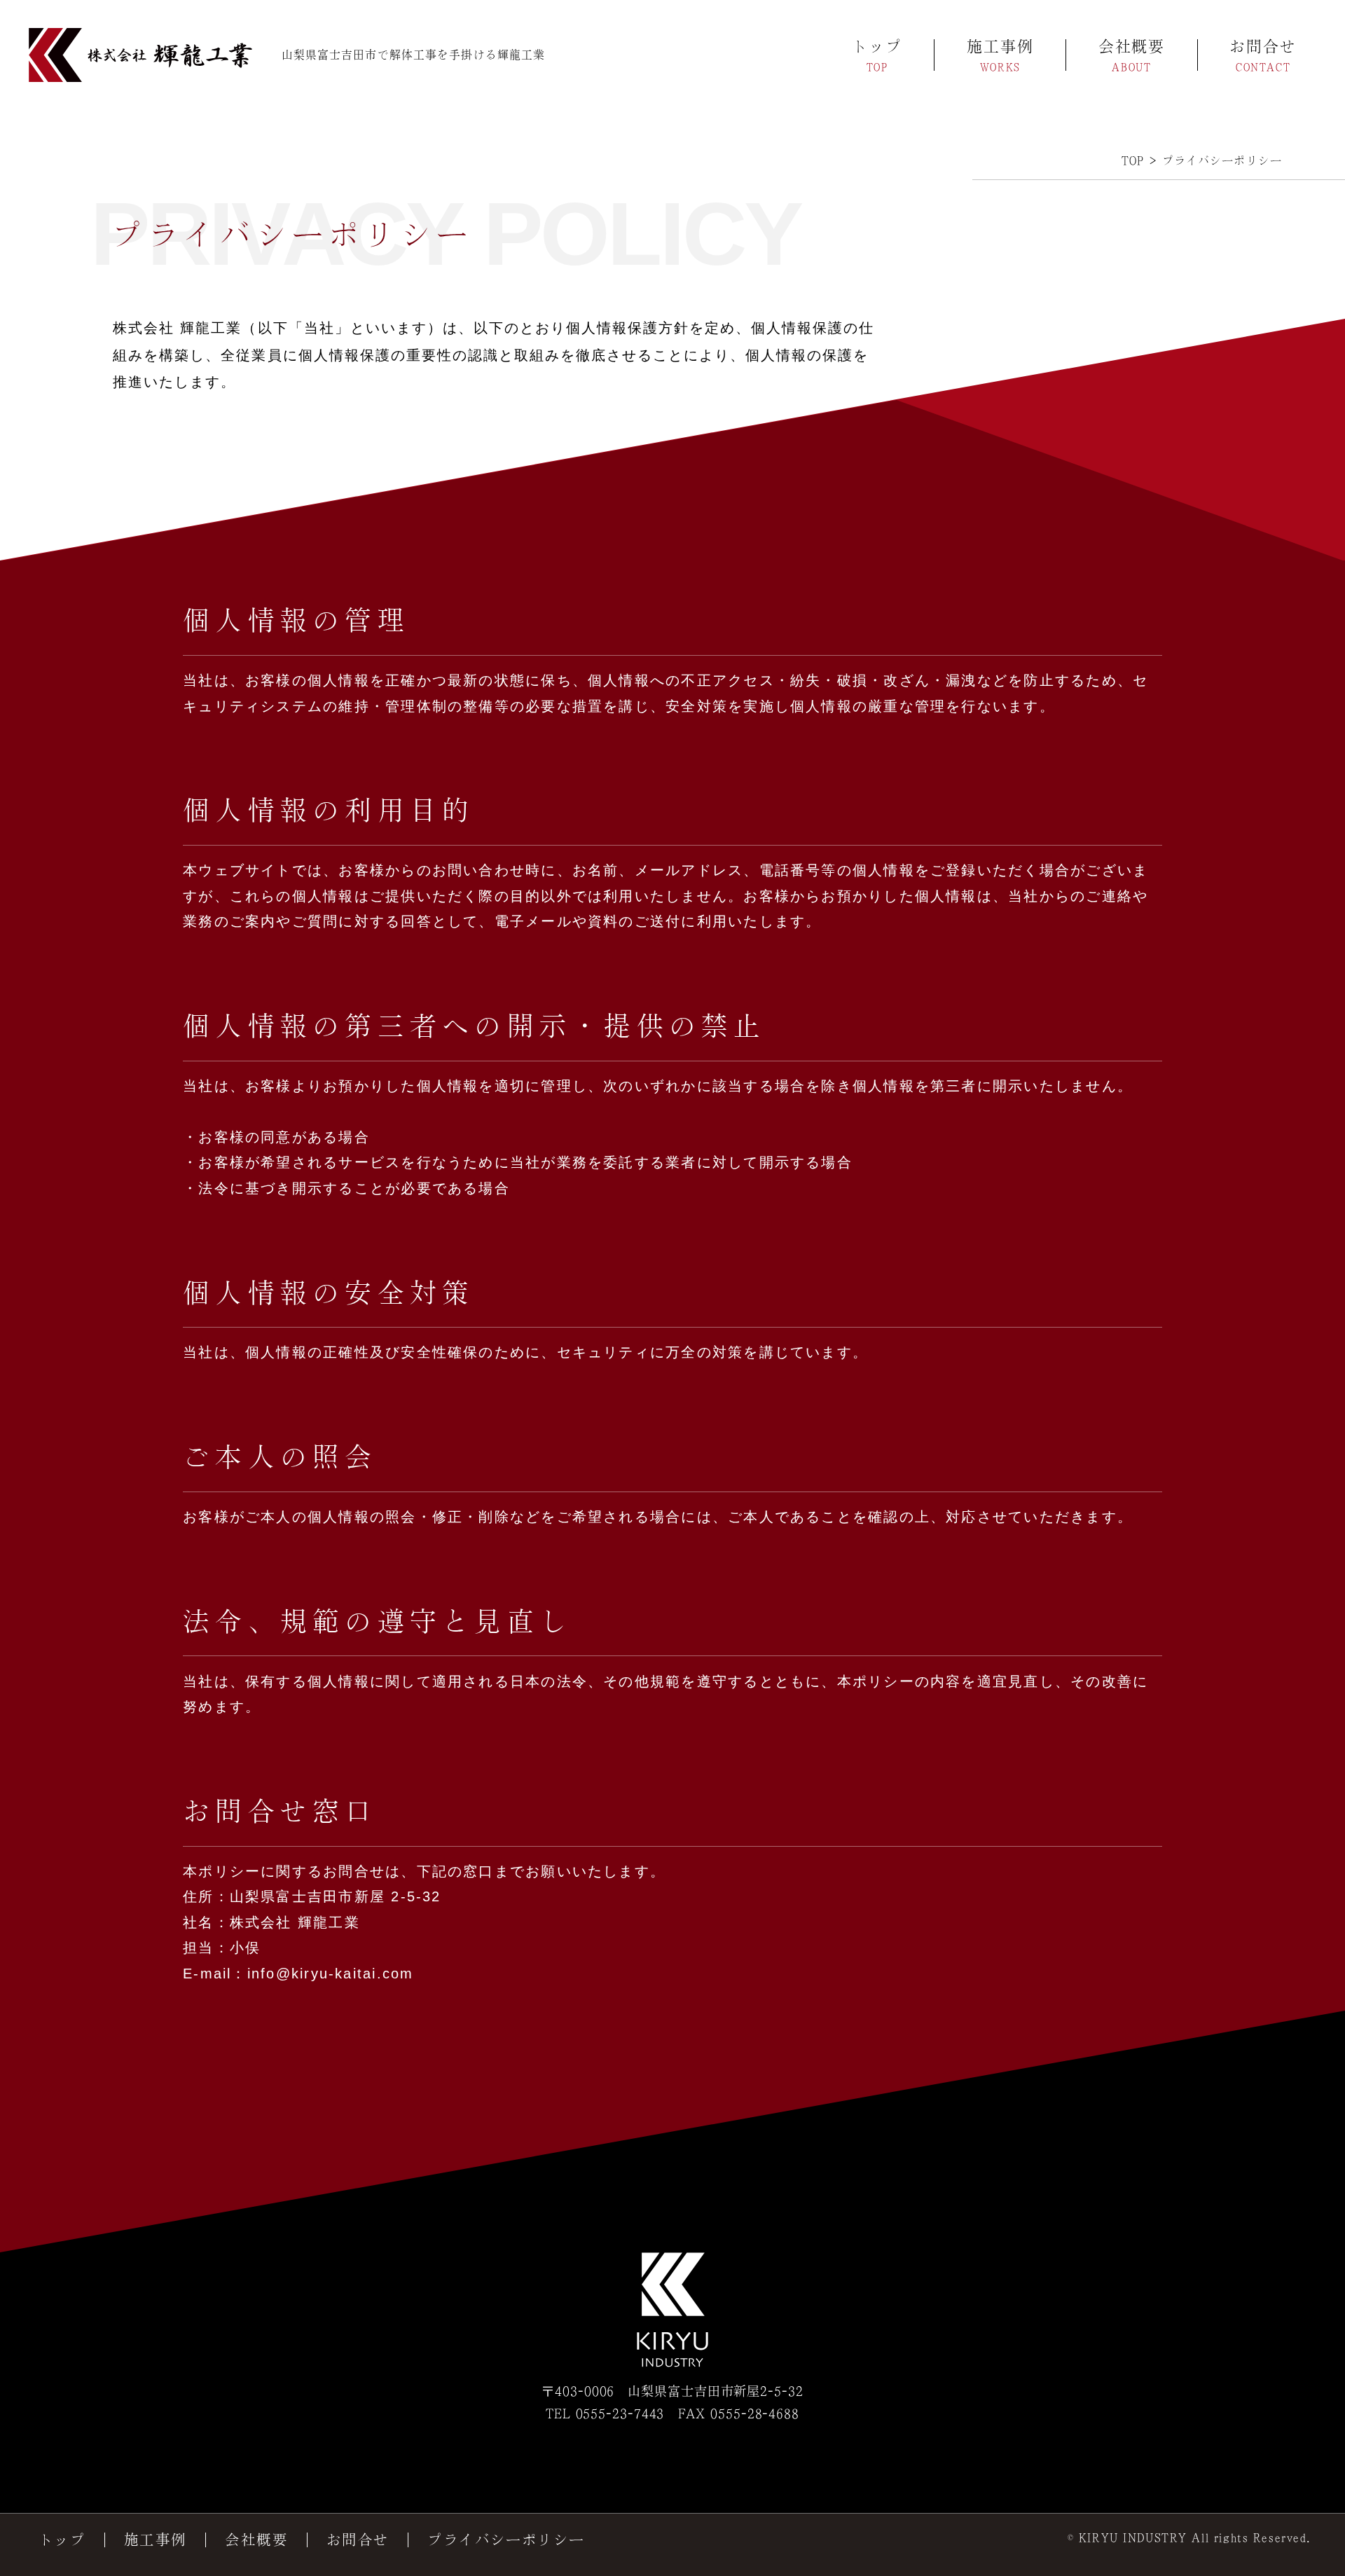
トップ (877, 47)
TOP (877, 67)
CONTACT (1263, 67)
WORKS (1000, 67)
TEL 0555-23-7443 (605, 2413)
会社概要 (1132, 47)
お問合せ (1263, 47)
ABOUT (1131, 67)
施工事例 (1000, 47)
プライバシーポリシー (506, 2540)
